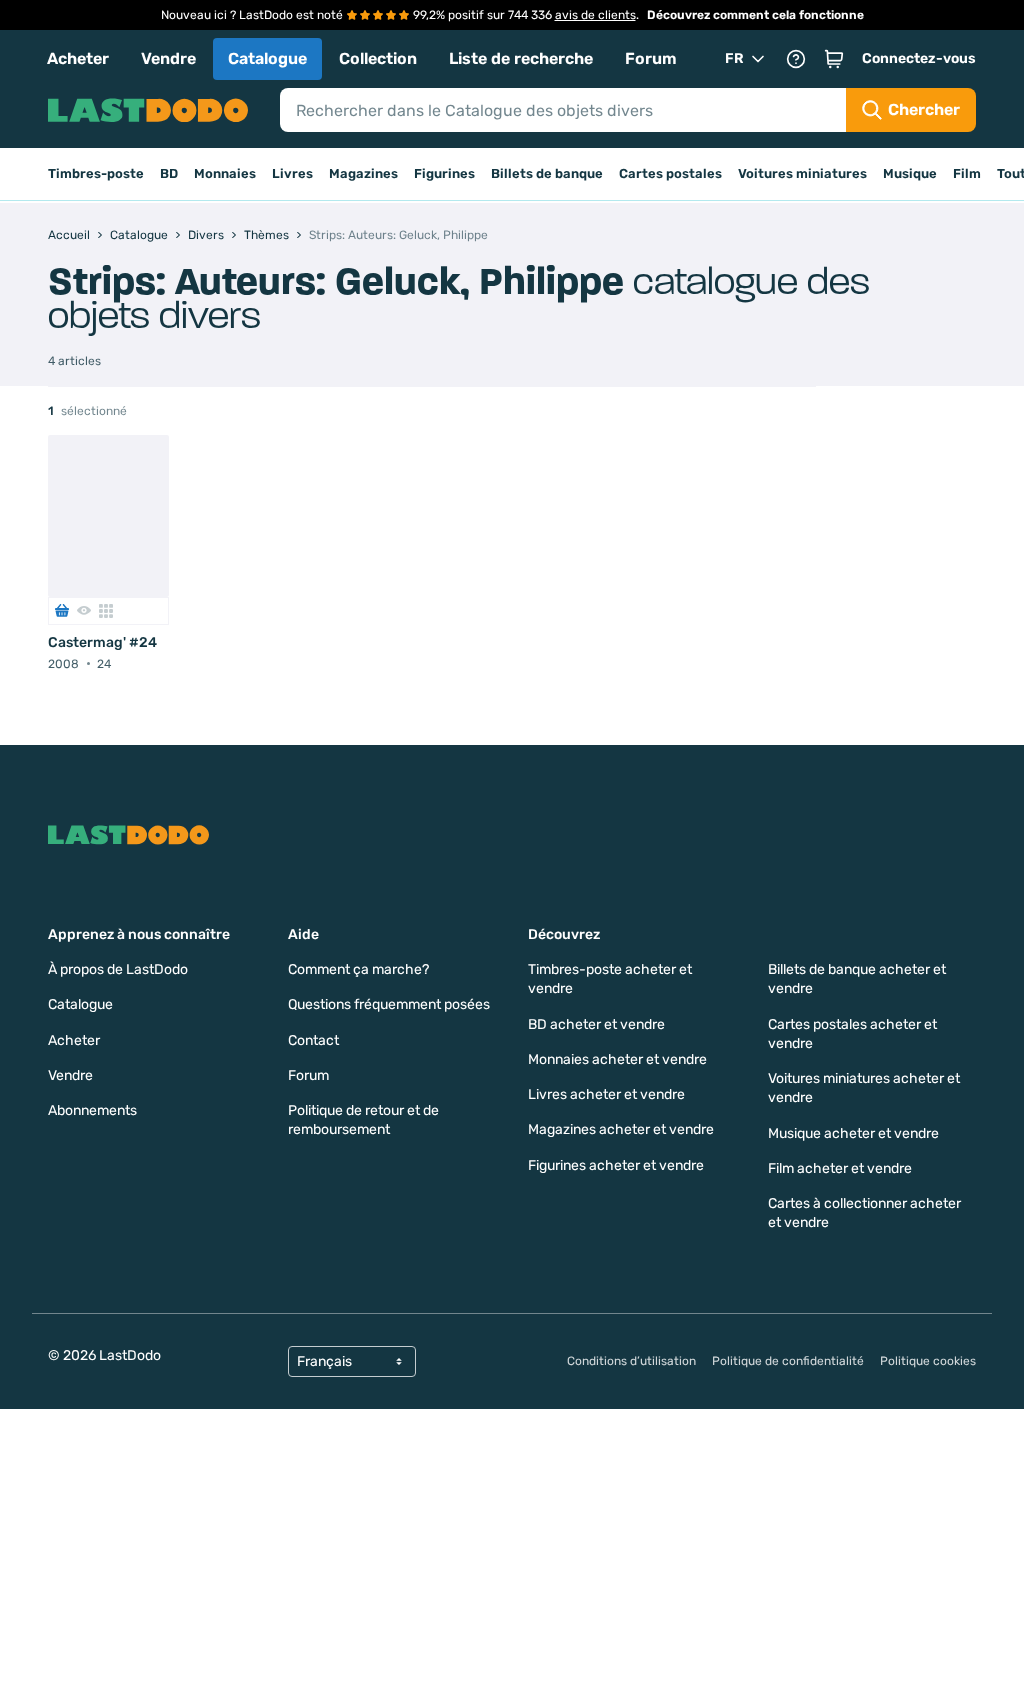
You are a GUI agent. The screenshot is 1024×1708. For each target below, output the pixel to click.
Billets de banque (547, 173)
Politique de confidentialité (788, 1361)
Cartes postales (670, 173)
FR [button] (734, 58)
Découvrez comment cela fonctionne (755, 15)
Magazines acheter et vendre (621, 1129)
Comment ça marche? (358, 969)
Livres (292, 173)
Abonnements (92, 1110)
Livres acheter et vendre (606, 1094)
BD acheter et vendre (596, 1024)
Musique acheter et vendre (853, 1133)
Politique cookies (928, 1361)
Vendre (168, 58)
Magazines (363, 173)
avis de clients (595, 15)
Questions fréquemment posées (389, 1004)
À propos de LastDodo (118, 969)
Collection (378, 58)
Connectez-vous (919, 58)
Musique (910, 173)
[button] (834, 59)
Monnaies (225, 173)
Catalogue (267, 58)
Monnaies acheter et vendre (617, 1059)
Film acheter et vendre (840, 1168)
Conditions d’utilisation (631, 1361)
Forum (651, 58)
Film (967, 173)
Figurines (444, 173)
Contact (313, 1040)
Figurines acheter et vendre (616, 1165)
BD (169, 173)
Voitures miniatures (802, 173)
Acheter (78, 58)
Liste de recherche (521, 58)
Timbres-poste (96, 173)
